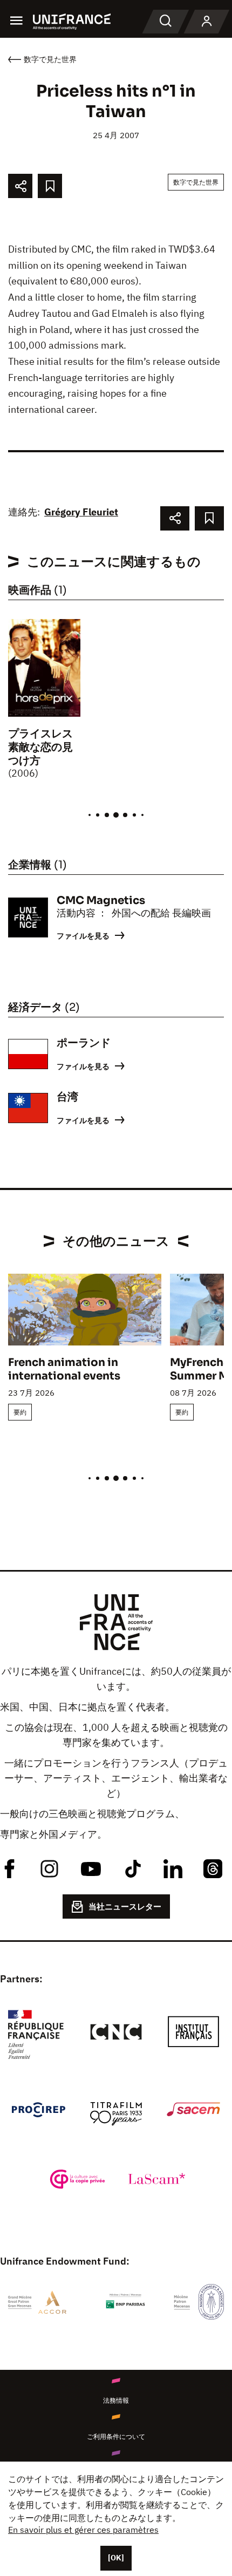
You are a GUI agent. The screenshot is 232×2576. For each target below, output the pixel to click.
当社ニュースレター (125, 1906)
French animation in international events (64, 1369)
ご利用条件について (116, 2436)
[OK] (116, 2558)
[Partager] (20, 186)
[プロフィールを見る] (207, 22)
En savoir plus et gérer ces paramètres (83, 2530)
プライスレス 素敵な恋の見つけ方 (46, 747)
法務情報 (116, 2400)
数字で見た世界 (196, 182)
